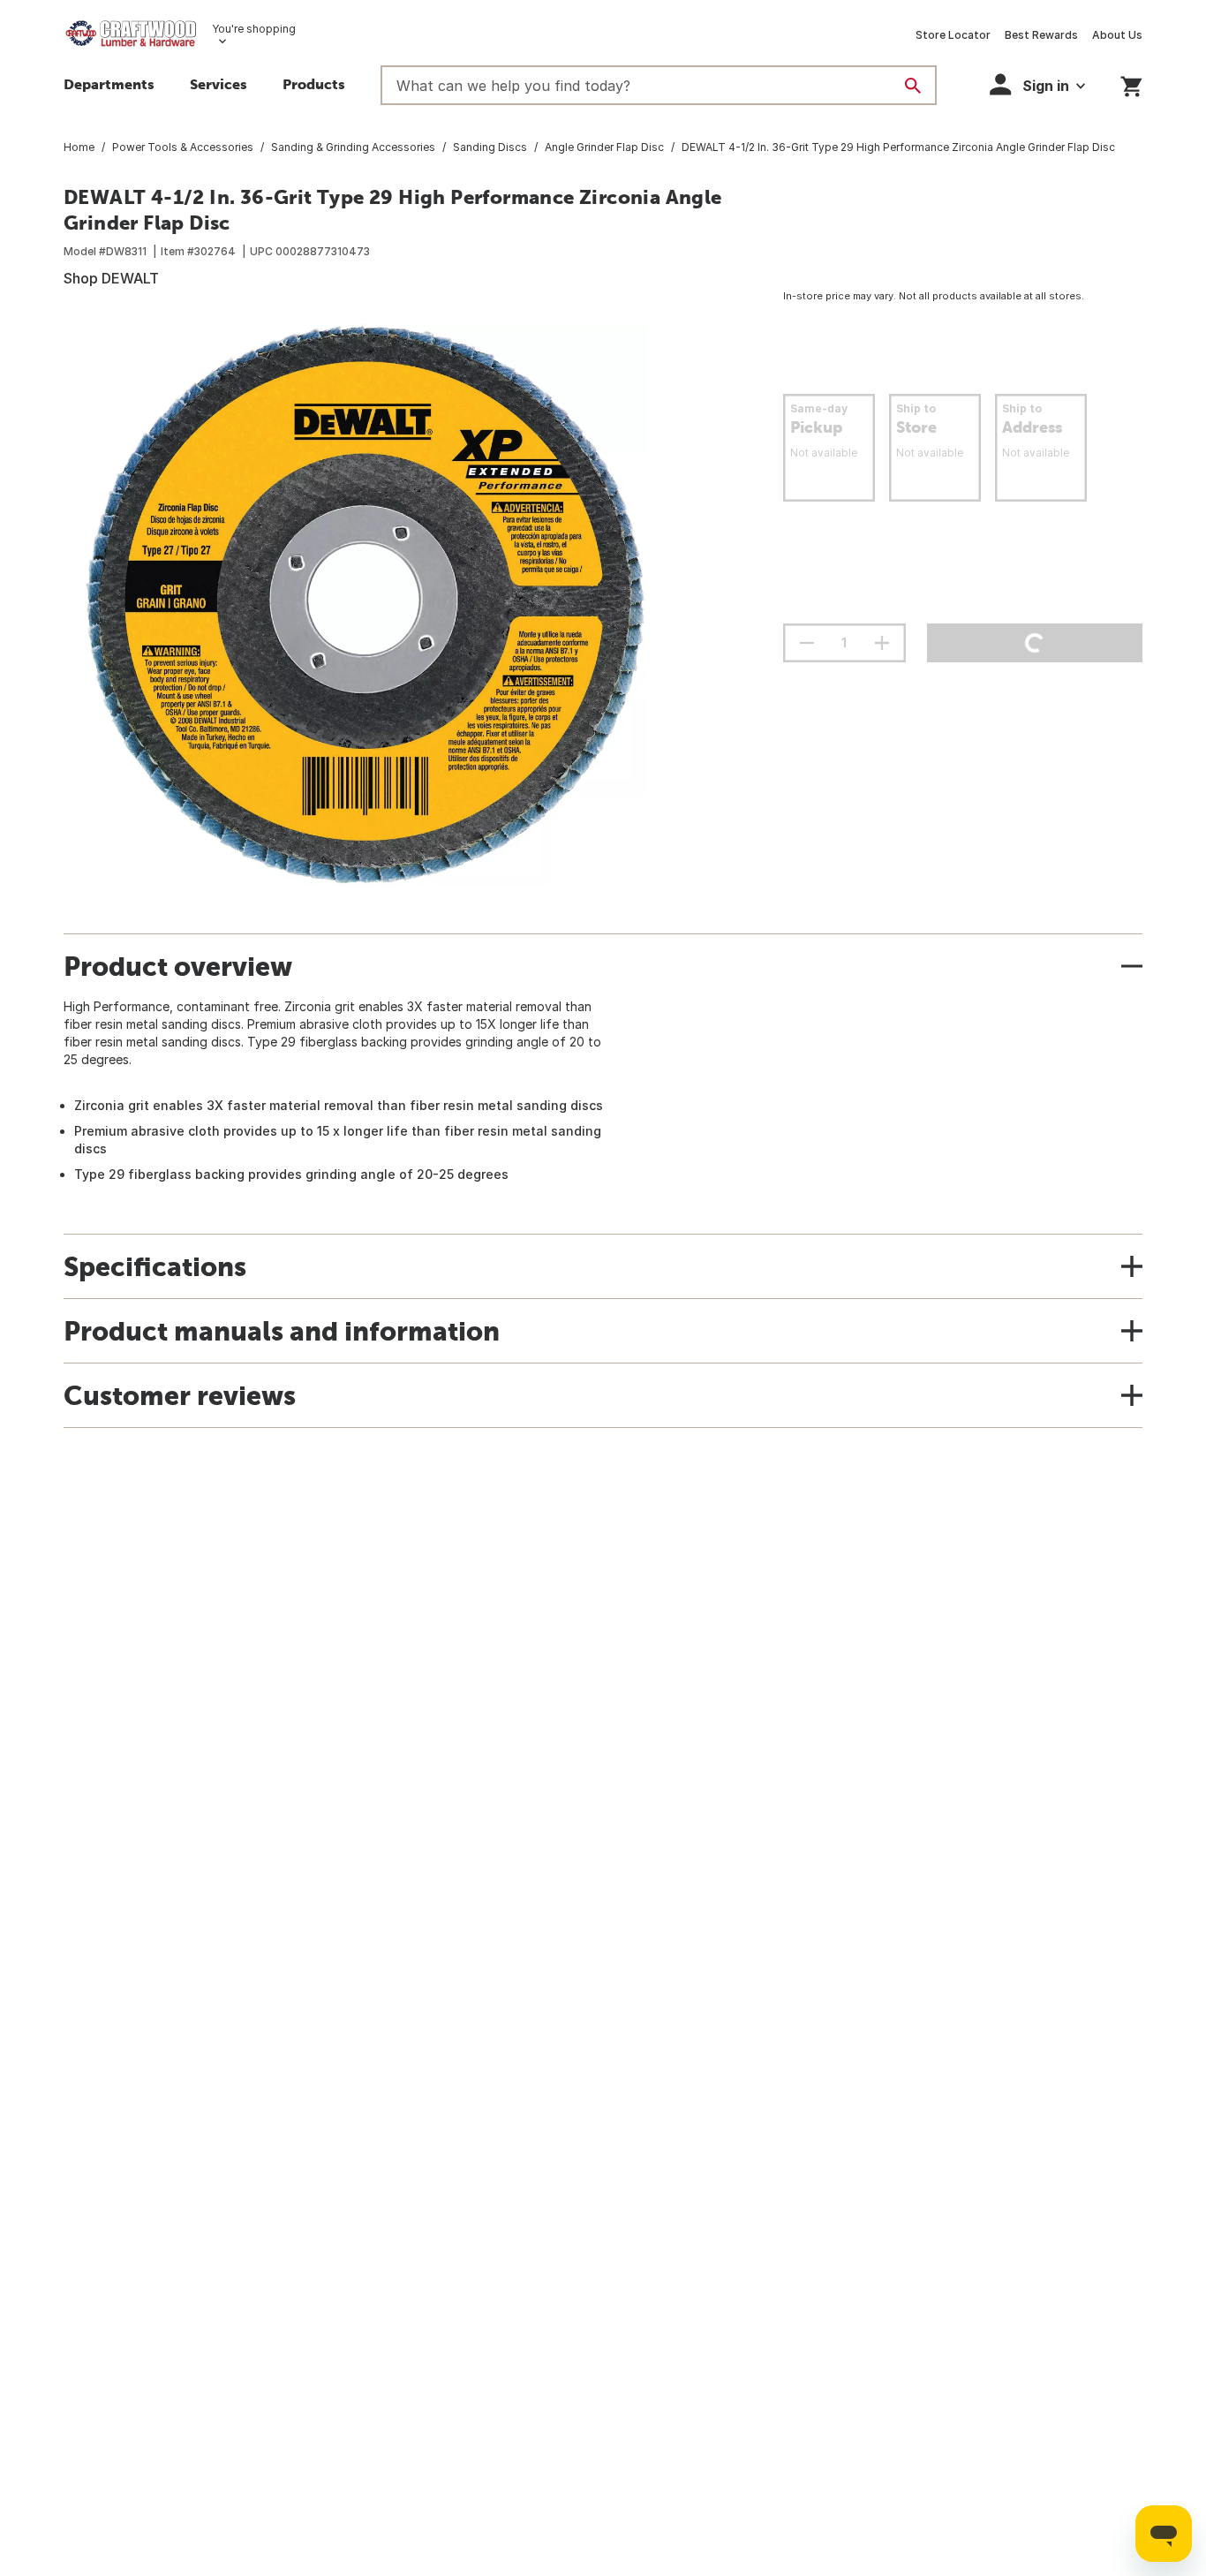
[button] (314, 87)
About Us (1117, 35)
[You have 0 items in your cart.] (1131, 83)
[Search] (913, 86)
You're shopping (254, 29)
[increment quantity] (882, 643)
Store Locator (953, 35)
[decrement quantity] (807, 643)
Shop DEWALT (111, 278)
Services (219, 84)
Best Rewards (1041, 35)
